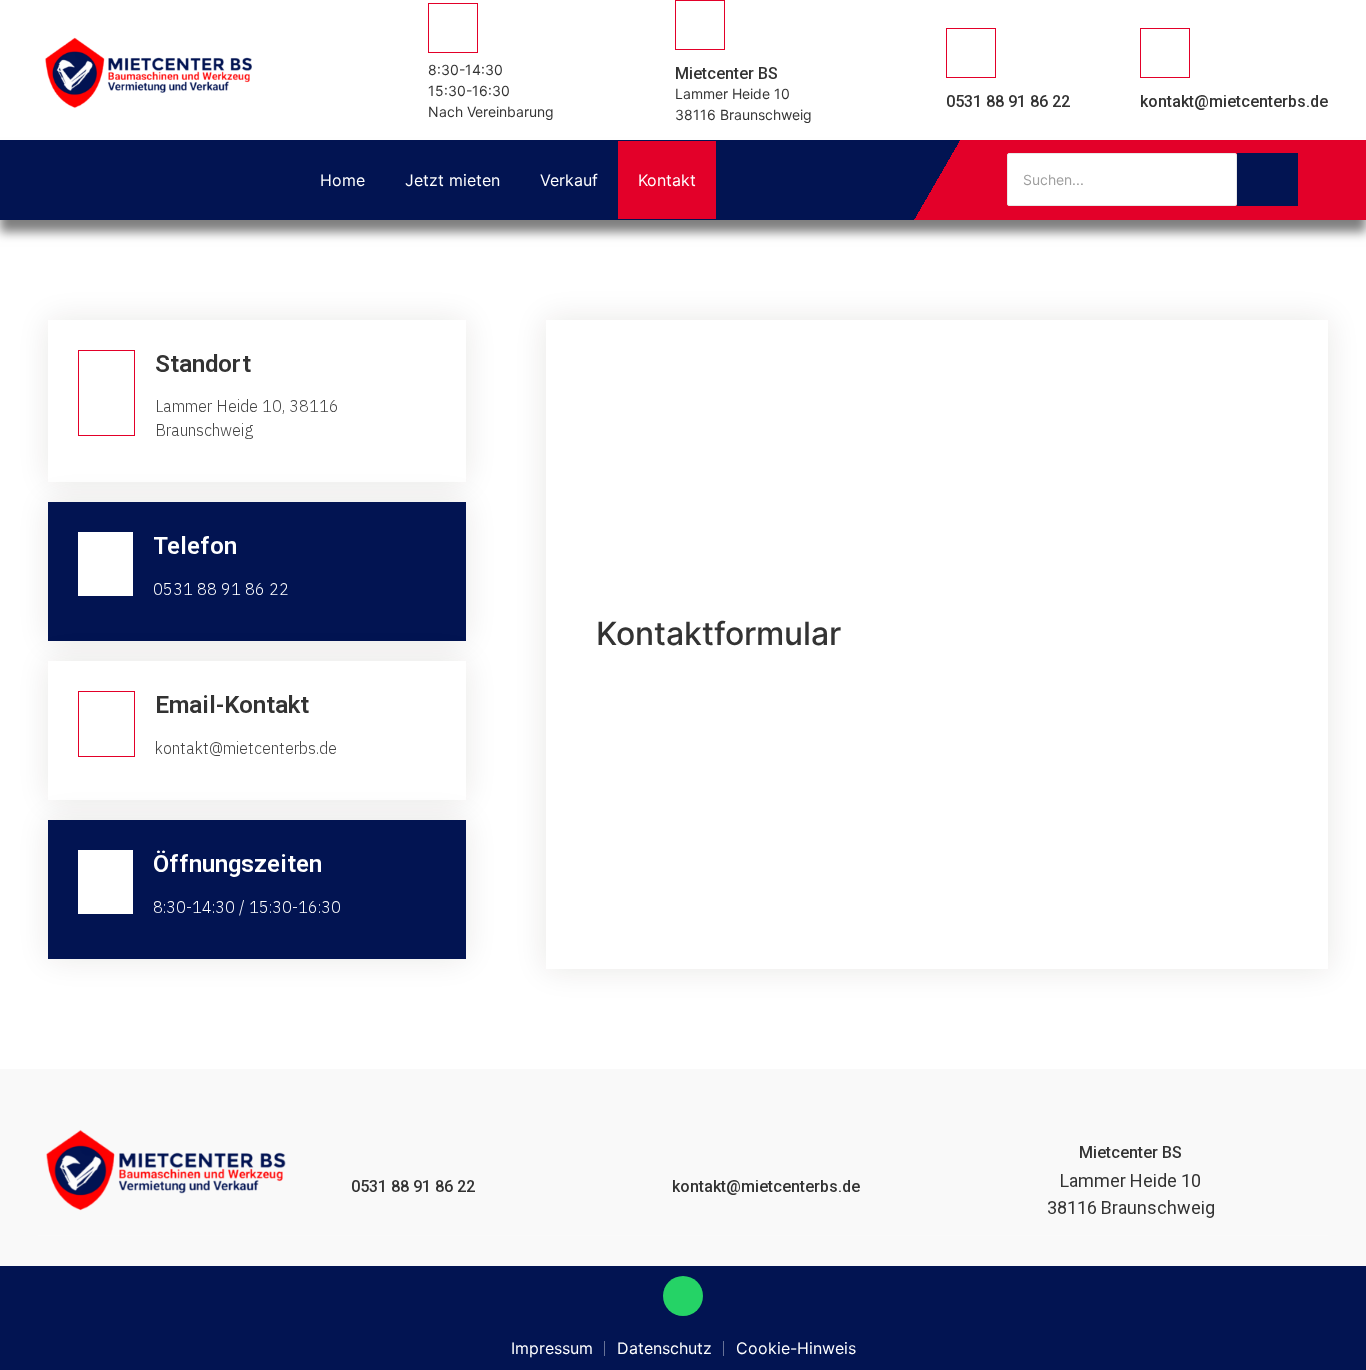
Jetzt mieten (452, 180)
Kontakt (667, 180)
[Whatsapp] (683, 1296)
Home (342, 180)
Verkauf (569, 180)
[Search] (1267, 179)
